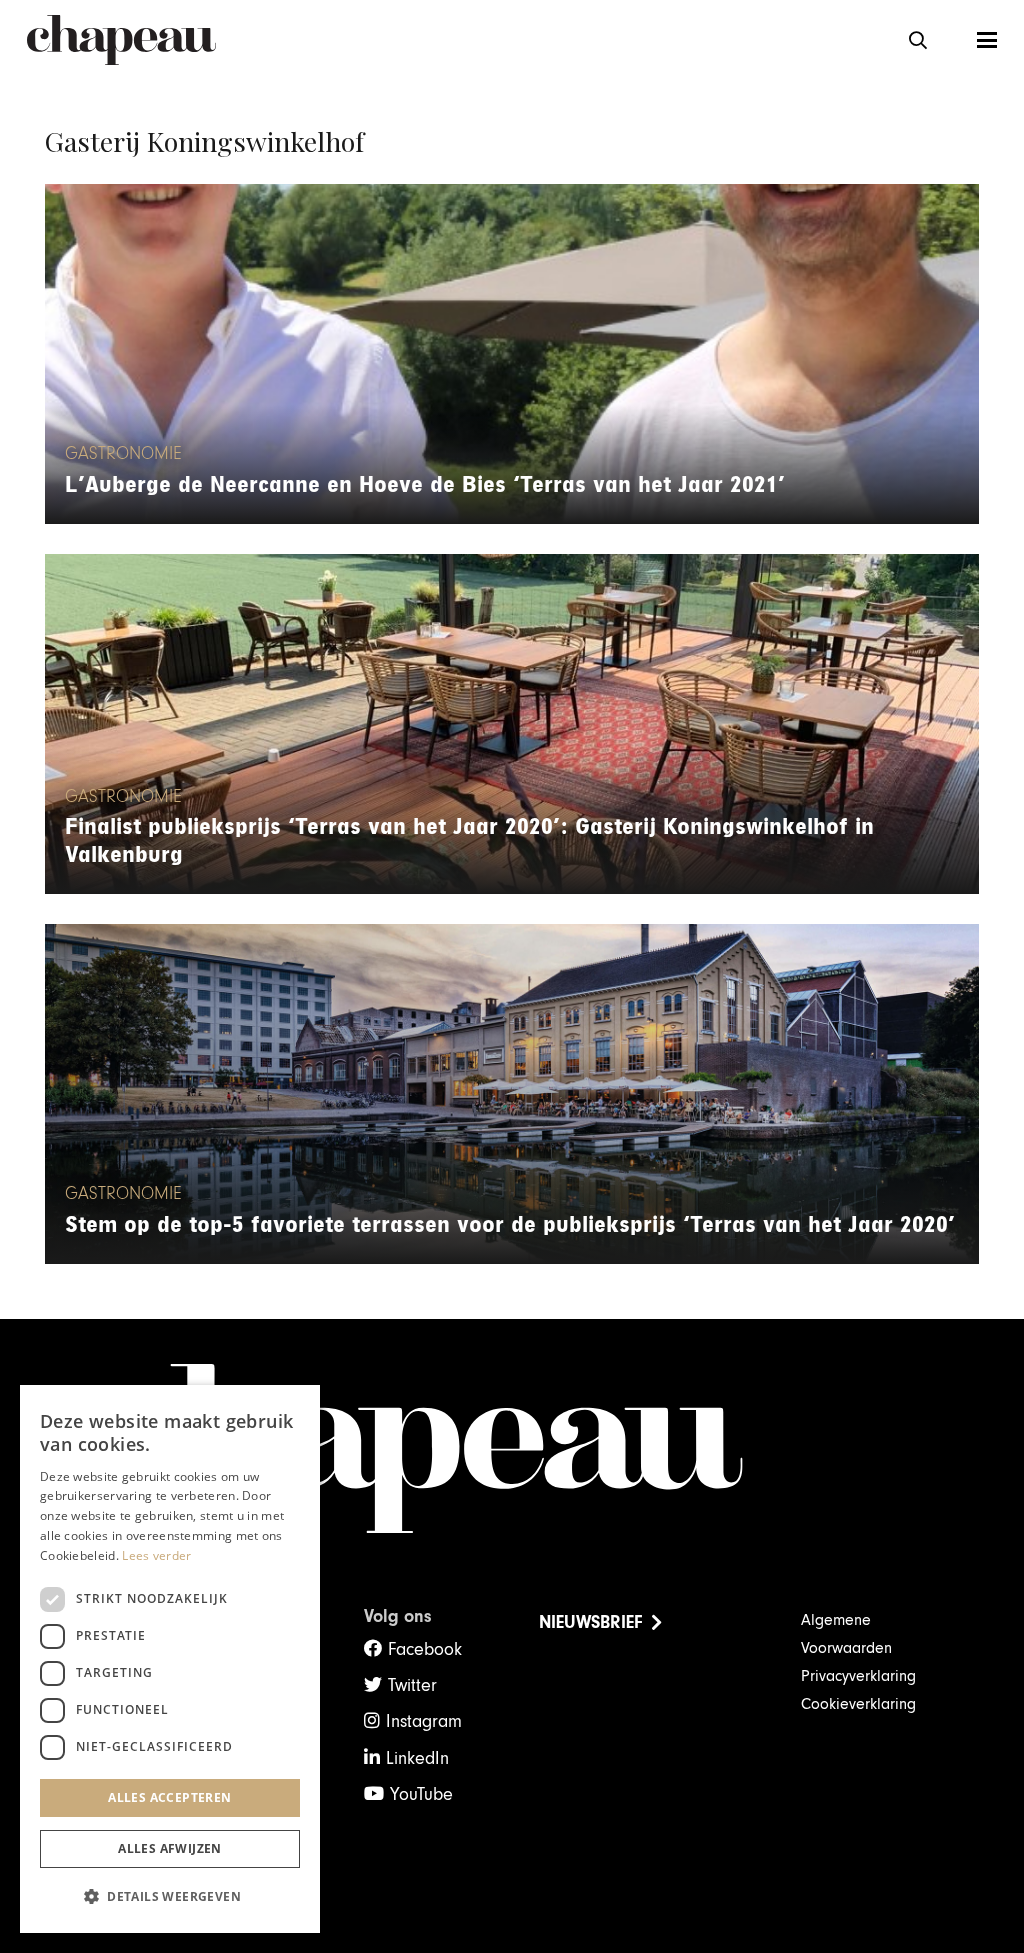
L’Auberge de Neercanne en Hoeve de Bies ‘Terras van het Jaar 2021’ (425, 485)
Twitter (412, 1685)
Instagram (424, 1721)
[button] (918, 40)
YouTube (421, 1794)
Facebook (425, 1649)
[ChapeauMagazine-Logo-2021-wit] (511, 1449)
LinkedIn (417, 1758)
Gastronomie (123, 454)
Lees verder (156, 1555)
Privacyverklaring (858, 1676)
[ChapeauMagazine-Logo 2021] (121, 40)
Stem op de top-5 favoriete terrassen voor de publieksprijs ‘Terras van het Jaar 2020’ (510, 1225)
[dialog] (170, 1659)
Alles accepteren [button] (169, 1797)
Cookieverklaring (858, 1704)
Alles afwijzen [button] (170, 1848)
